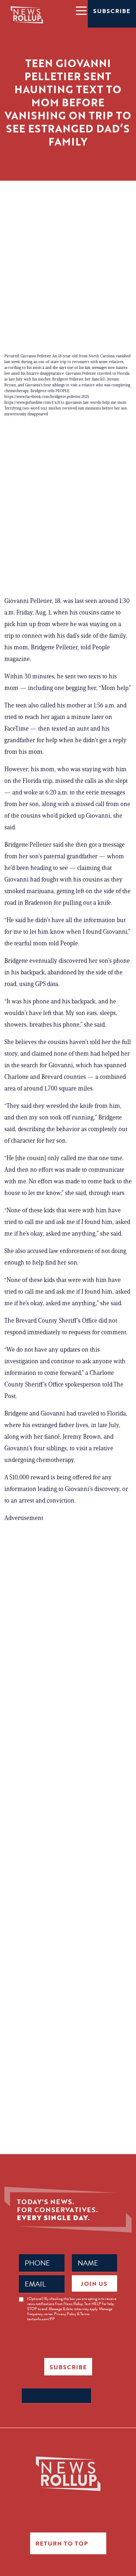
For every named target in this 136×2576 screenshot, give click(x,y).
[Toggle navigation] (81, 10)
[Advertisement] (68, 252)
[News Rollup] (27, 15)
